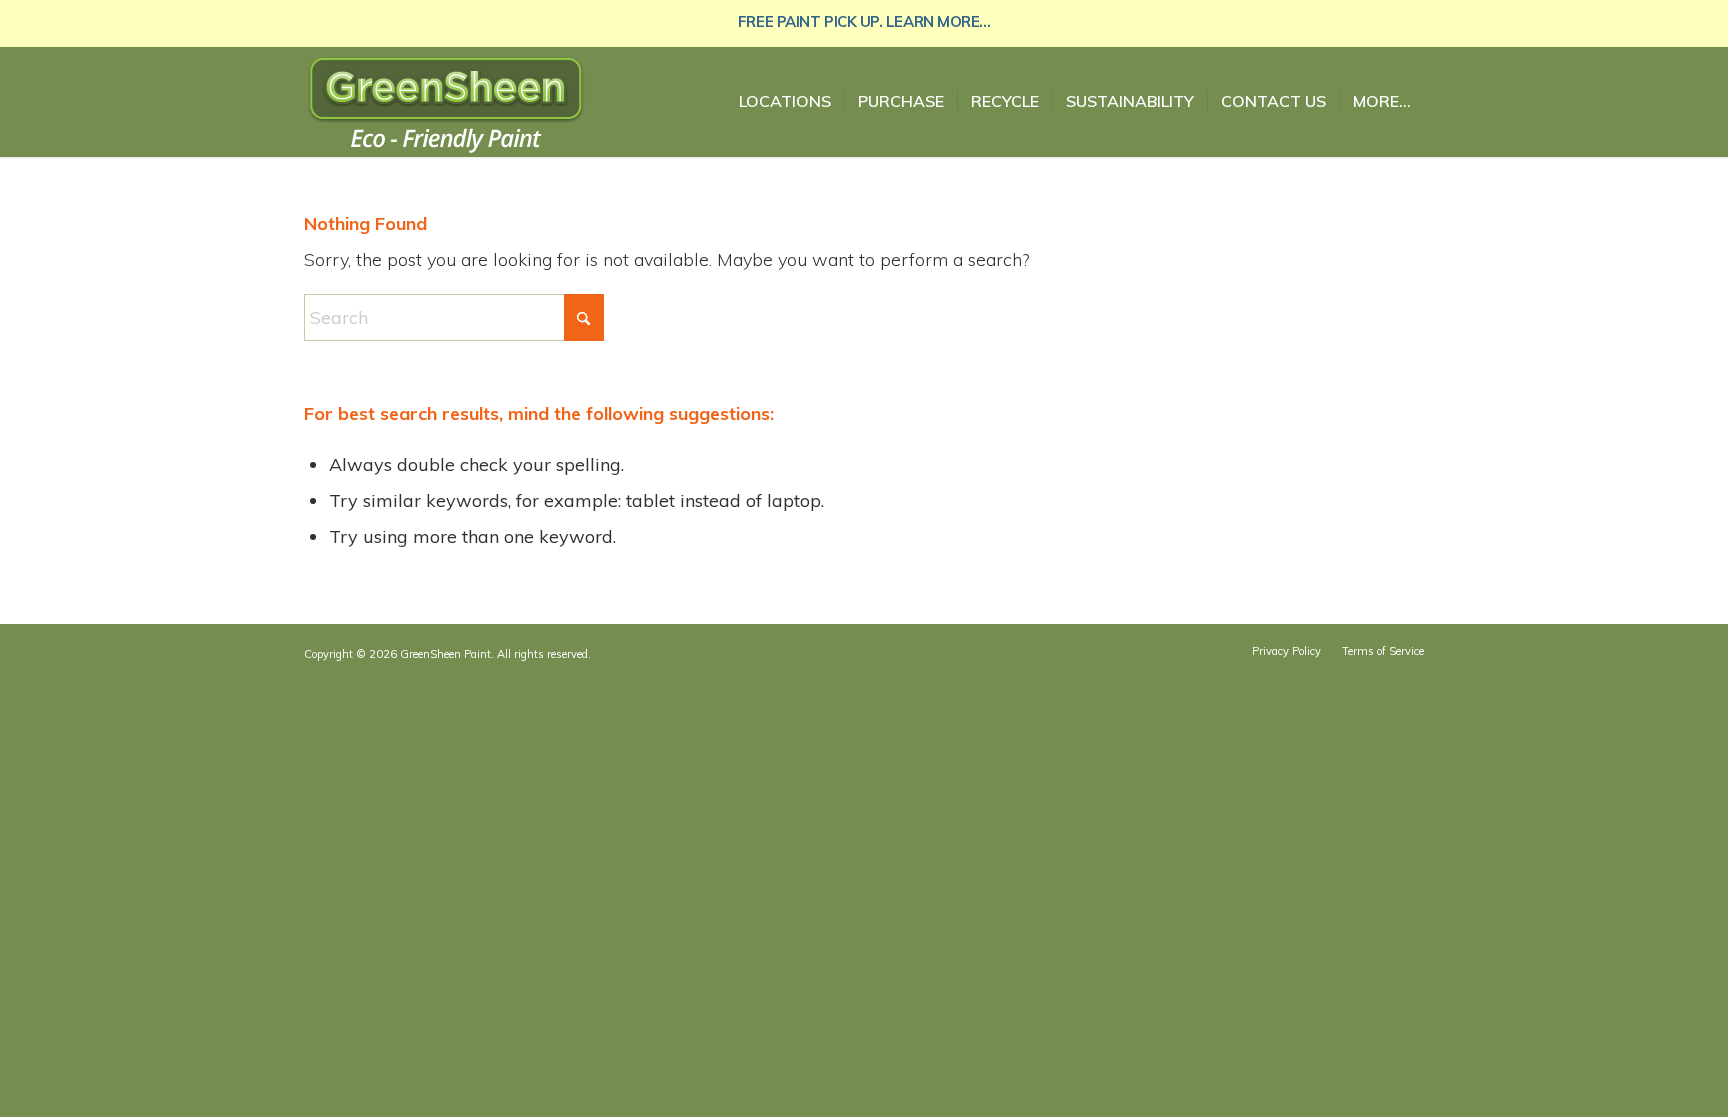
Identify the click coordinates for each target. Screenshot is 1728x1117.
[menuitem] (785, 101)
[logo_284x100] (446, 109)
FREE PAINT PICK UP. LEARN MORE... (864, 21)
